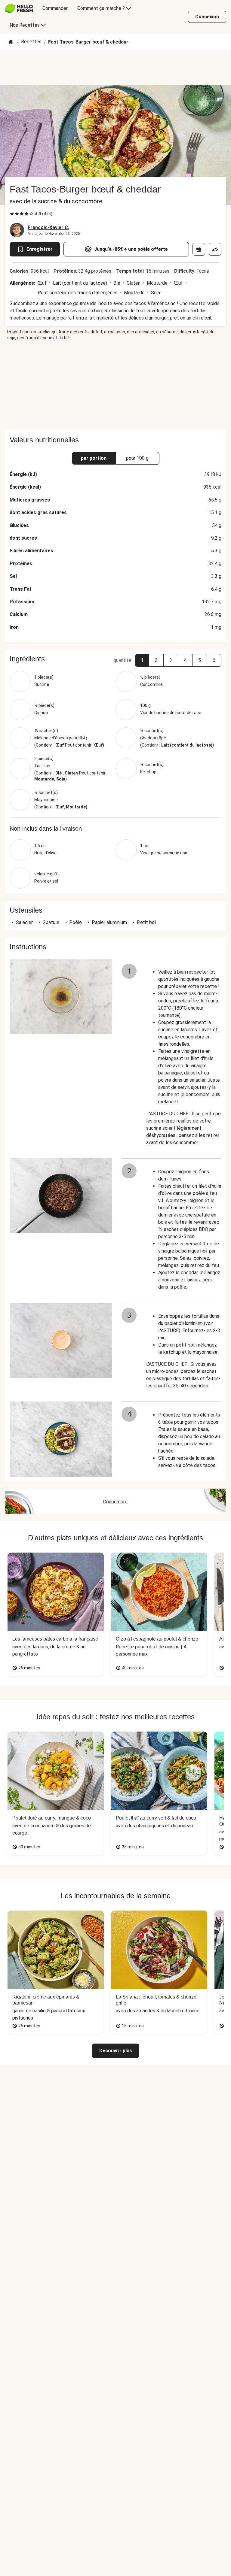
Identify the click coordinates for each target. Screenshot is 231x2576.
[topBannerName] (115, 68)
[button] (142, 660)
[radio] (12, 214)
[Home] (11, 42)
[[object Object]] (199, 249)
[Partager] (215, 249)
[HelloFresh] (19, 8)
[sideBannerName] (115, 386)
